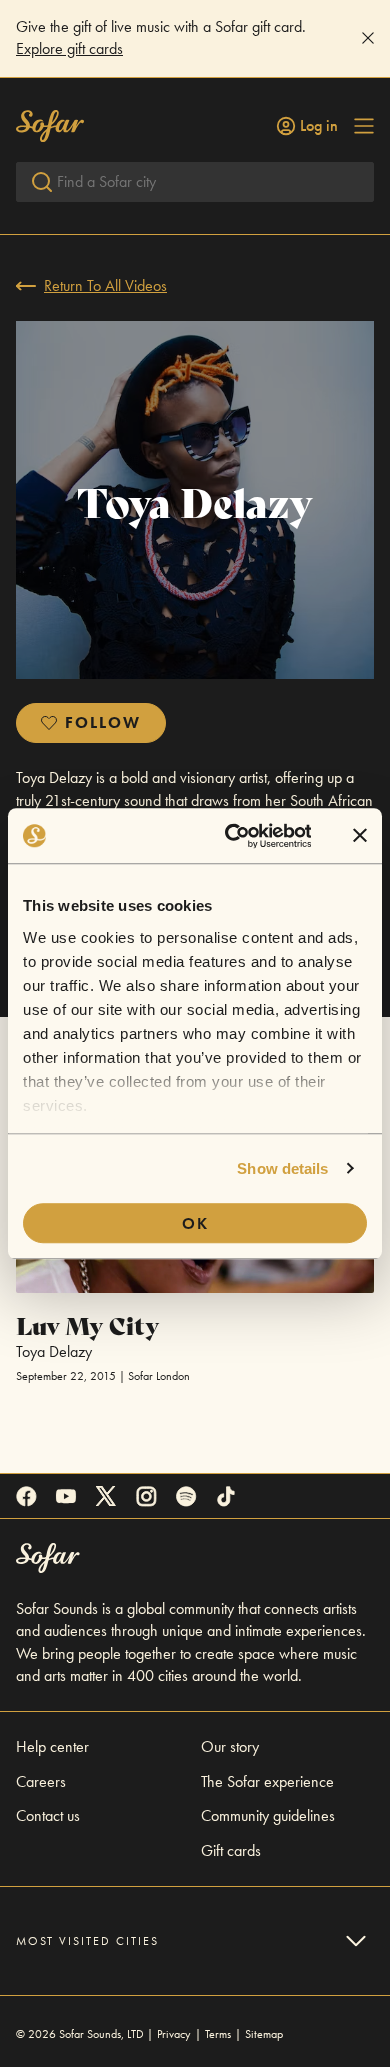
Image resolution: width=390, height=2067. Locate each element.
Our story (230, 1746)
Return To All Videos (105, 285)
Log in (319, 126)
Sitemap (264, 2034)
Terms (218, 2034)
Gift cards (231, 1850)
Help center (52, 1746)
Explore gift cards (69, 48)
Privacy (174, 2034)
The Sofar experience (267, 1781)
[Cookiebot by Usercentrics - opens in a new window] (232, 836)
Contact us (48, 1815)
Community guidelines (268, 1815)
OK (195, 1223)
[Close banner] (360, 836)
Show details (282, 1168)
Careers (41, 1781)
